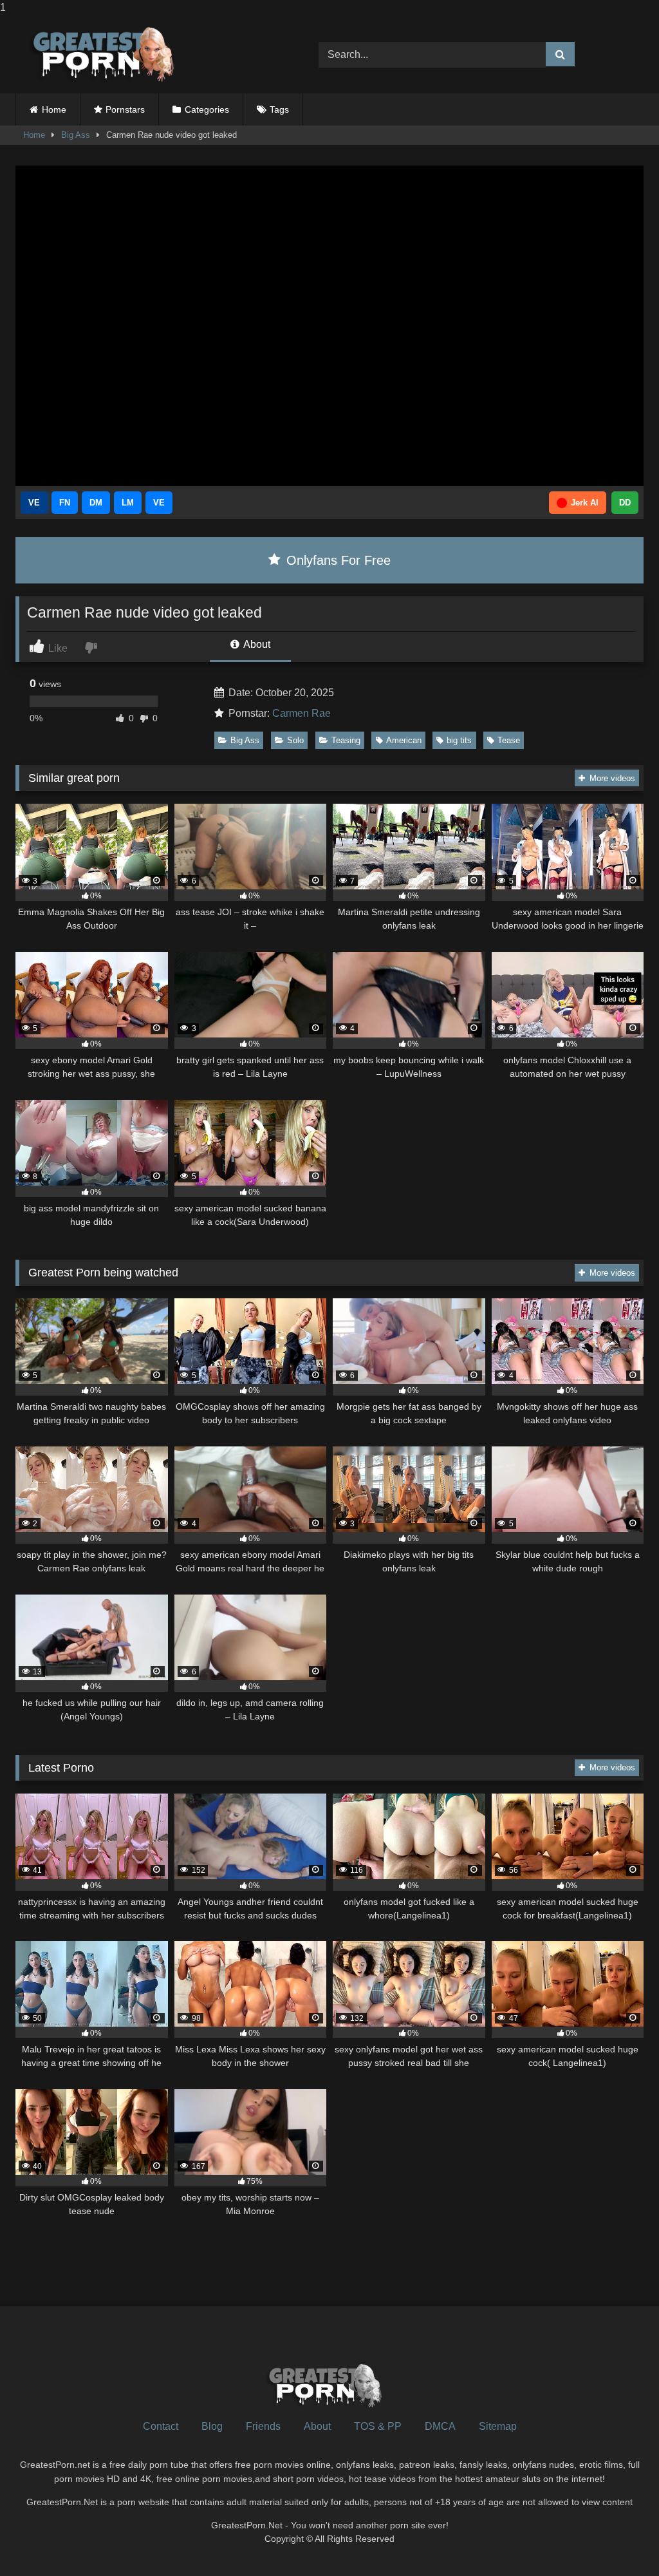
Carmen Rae (302, 713)
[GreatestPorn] (147, 54)
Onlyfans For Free (337, 560)
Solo (295, 740)
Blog (212, 2426)
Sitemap (498, 2426)
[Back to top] (619, 2540)
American (404, 740)
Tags (279, 109)
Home (54, 109)
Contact (161, 2426)
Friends (263, 2426)
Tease (509, 740)
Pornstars (125, 109)
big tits (459, 740)
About (256, 644)
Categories (207, 109)
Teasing (346, 740)
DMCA (440, 2426)
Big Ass (76, 135)
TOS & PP (378, 2426)
